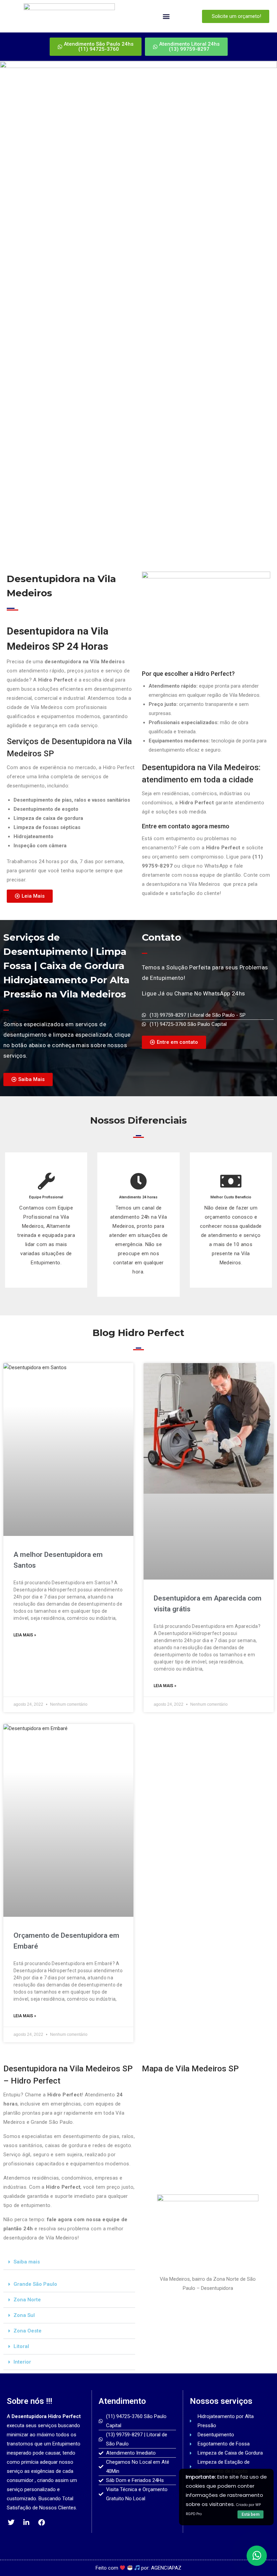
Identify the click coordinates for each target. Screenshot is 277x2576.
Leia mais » (25, 1635)
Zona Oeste (28, 2331)
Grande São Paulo (35, 2284)
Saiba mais (27, 2262)
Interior (22, 2362)
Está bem (250, 2514)
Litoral (21, 2346)
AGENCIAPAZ (166, 2568)
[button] (166, 16)
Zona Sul (24, 2315)
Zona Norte (27, 2300)
